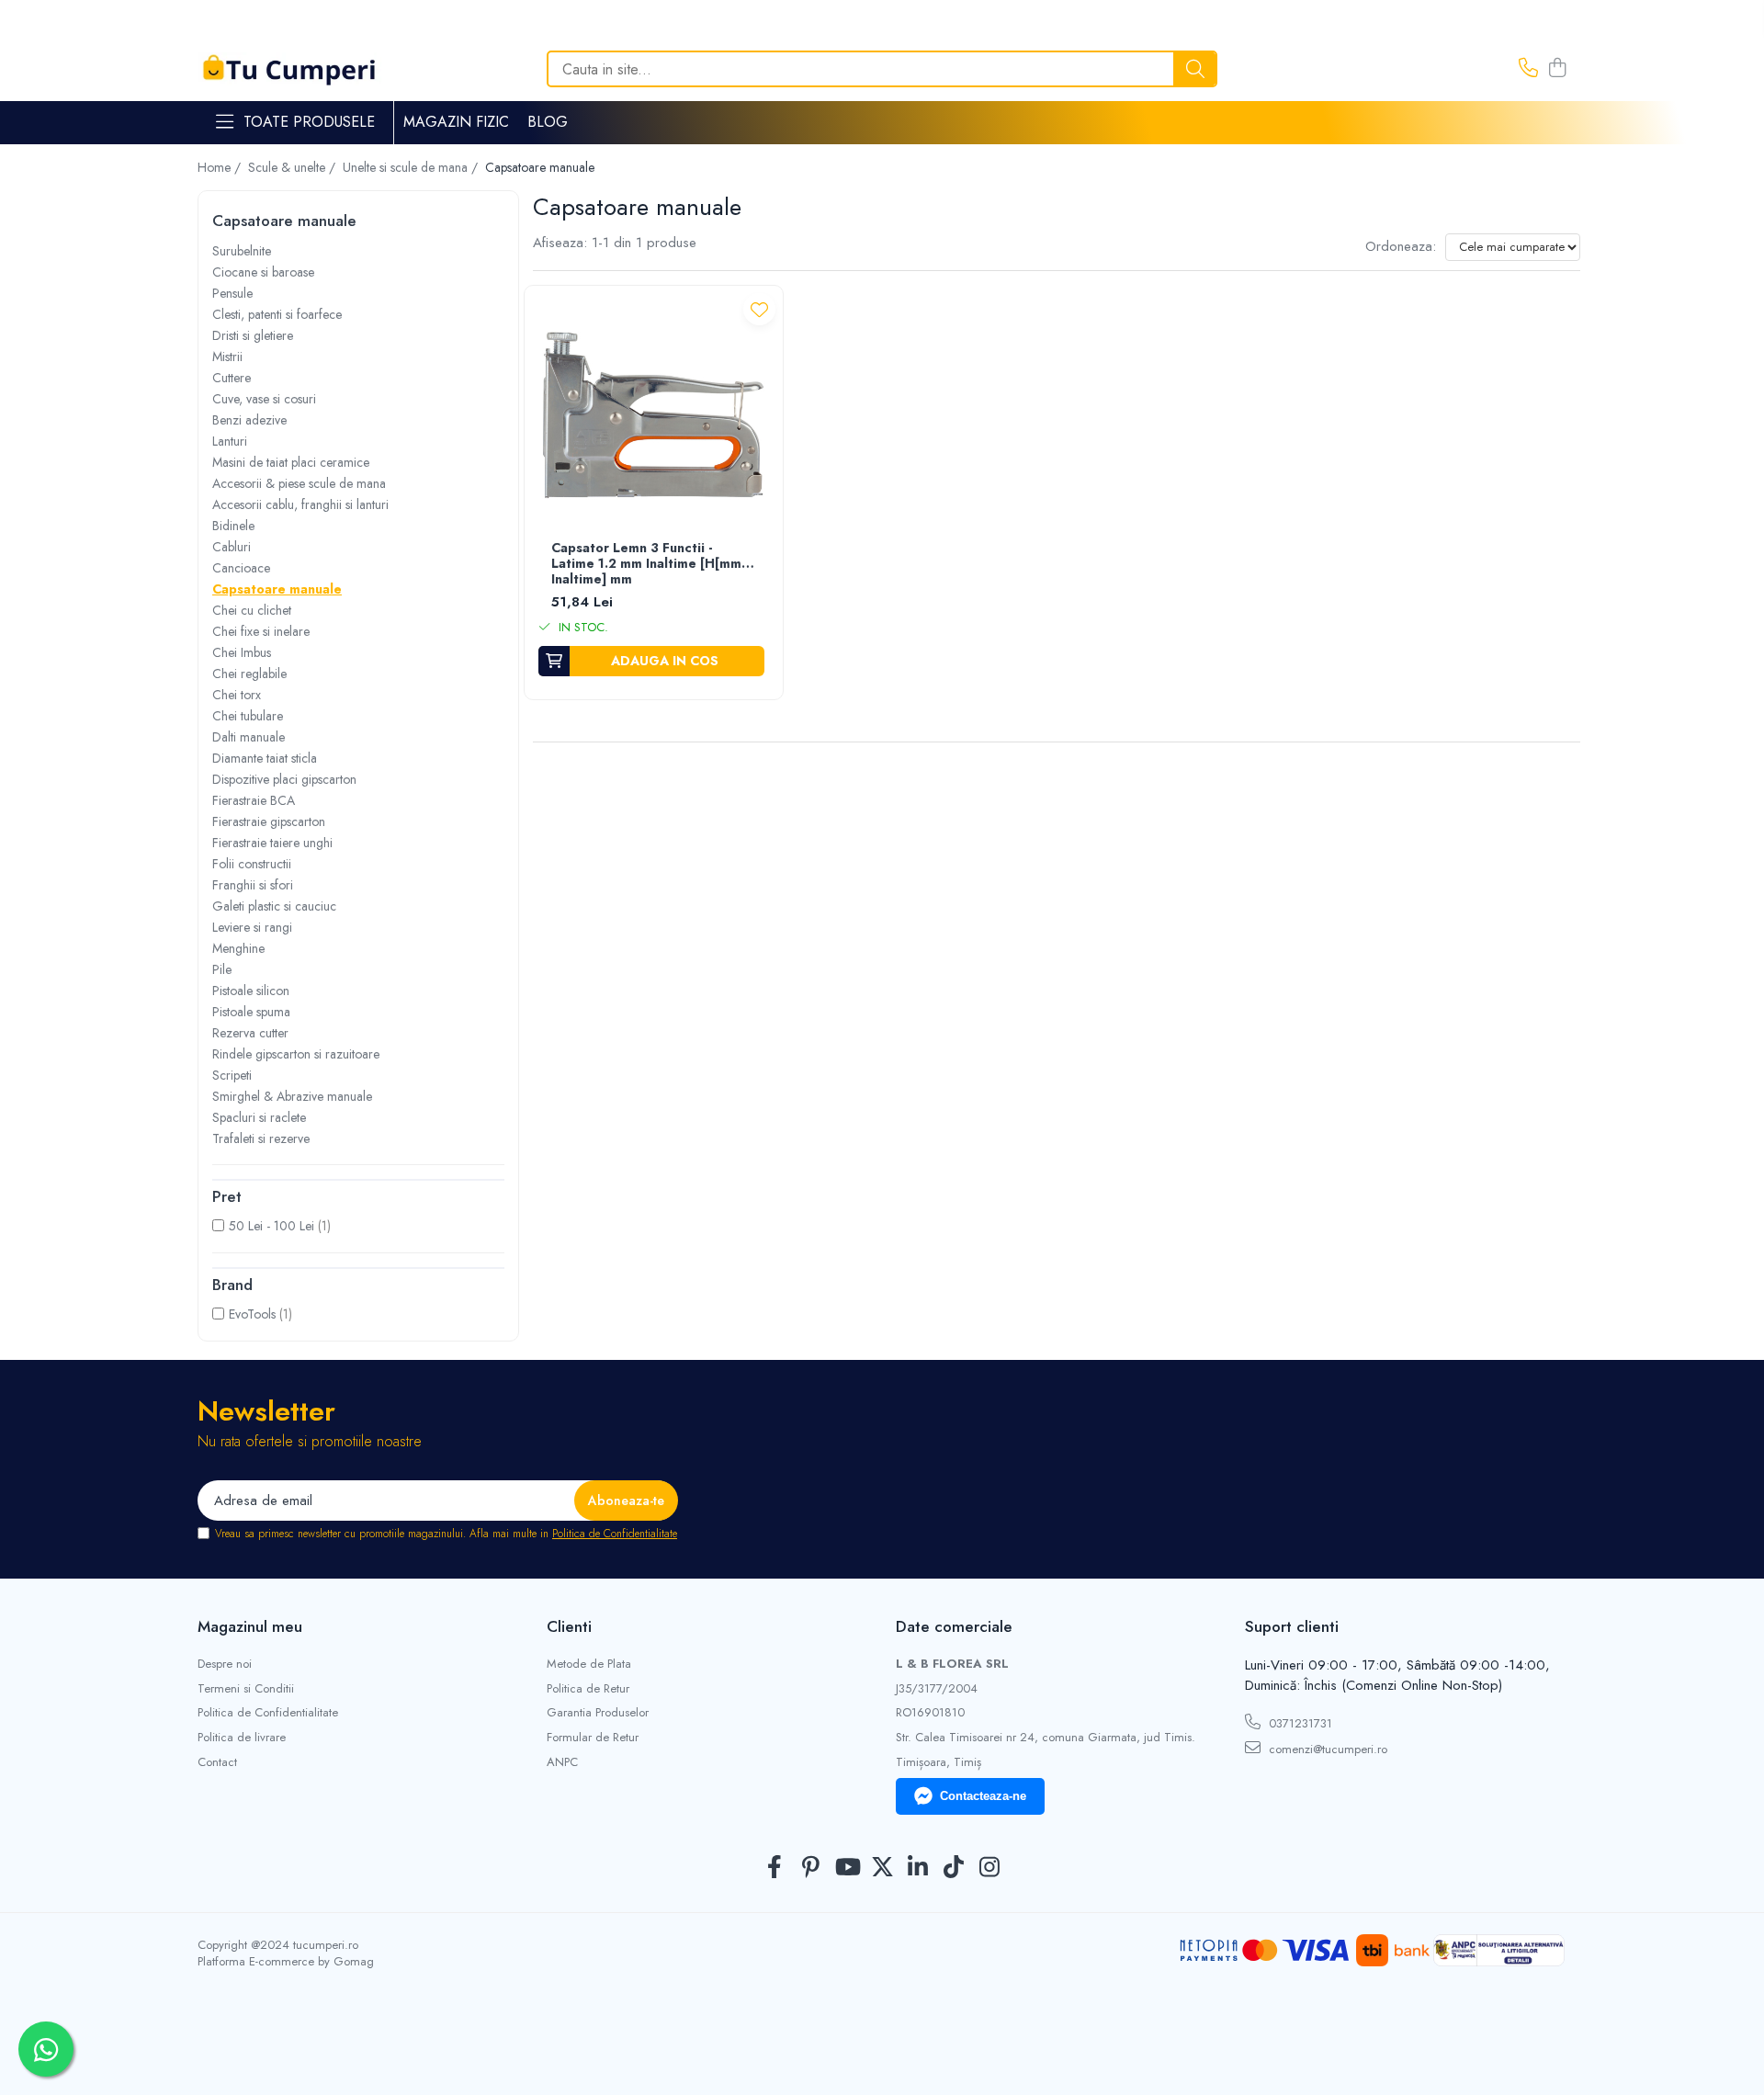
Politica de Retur (588, 1689)
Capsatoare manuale (277, 589)
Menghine (238, 948)
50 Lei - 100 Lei (271, 1226)
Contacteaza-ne (983, 1796)
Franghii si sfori (253, 885)
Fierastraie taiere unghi (272, 843)
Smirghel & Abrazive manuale (292, 1096)
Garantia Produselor (598, 1713)
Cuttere (232, 378)
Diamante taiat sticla (265, 758)
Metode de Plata (589, 1664)
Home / (221, 167)
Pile (222, 969)
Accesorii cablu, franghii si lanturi (300, 504)
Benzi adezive (249, 420)
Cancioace (241, 568)
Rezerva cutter (250, 1033)
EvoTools (252, 1314)
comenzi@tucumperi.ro (1326, 1749)
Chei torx (237, 695)
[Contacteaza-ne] (1528, 69)
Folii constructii (252, 864)
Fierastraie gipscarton (269, 821)
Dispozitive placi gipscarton (284, 779)
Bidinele (233, 526)
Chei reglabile (249, 674)
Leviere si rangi (252, 927)
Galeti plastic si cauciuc (274, 906)
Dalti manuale (249, 737)
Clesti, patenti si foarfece (277, 314)
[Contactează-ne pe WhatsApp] (46, 2049)
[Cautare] (1195, 69)
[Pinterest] (811, 1868)
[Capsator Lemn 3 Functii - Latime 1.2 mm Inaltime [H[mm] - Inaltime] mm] (654, 415)
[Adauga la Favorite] (759, 309)
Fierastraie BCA (254, 800)
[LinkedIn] (918, 1868)
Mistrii (227, 357)
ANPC (562, 1762)
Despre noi (225, 1664)
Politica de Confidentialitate (615, 1534)
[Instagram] (990, 1868)
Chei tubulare (248, 716)
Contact (217, 1762)
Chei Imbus (242, 652)
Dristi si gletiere (253, 335)
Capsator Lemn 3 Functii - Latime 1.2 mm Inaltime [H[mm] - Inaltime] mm (652, 564)
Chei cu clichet (252, 610)
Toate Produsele (309, 122)
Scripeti (232, 1075)
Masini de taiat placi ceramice (291, 462)
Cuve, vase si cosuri (264, 399)
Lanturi (230, 441)
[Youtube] (847, 1868)
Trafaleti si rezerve (261, 1138)
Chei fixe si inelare (261, 631)
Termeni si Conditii (246, 1689)
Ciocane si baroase (263, 272)
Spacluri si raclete (259, 1117)
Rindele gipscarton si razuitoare (296, 1054)
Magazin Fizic (456, 122)
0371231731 (1299, 1723)
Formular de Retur (593, 1738)
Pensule (232, 293)
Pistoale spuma (251, 1012)
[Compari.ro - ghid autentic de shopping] (882, 2051)
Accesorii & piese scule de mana (299, 483)
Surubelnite (242, 251)
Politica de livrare (242, 1738)
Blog (548, 122)
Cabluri (232, 547)
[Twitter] (882, 1868)
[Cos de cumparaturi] (1557, 69)
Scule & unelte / (294, 167)
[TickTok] (954, 1868)
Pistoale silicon (251, 991)
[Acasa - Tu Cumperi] (289, 69)
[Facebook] (775, 1868)
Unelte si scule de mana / (412, 167)
